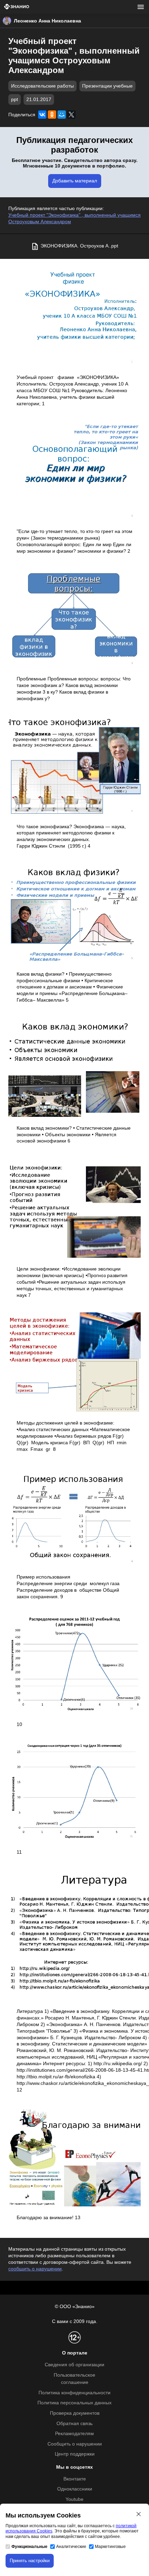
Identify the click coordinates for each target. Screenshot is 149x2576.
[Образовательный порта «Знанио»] (17, 7)
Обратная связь (74, 2424)
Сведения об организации (74, 2365)
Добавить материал (75, 181)
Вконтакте (75, 2479)
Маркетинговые (110, 2547)
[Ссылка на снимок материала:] (74, 317)
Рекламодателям (74, 2434)
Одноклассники (75, 2489)
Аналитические (71, 2547)
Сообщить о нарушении (75, 2444)
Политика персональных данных (74, 2403)
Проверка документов (75, 2413)
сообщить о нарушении (35, 2269)
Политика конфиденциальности (74, 2393)
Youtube (74, 2499)
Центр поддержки (75, 2454)
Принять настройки (30, 2561)
